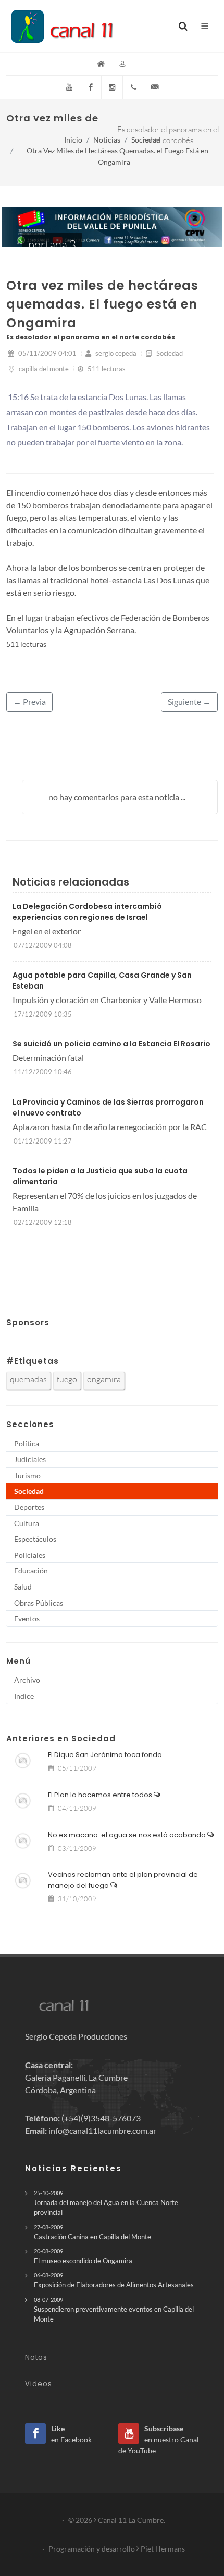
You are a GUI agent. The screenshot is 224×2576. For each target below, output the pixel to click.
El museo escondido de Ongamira (83, 2256)
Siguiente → (189, 702)
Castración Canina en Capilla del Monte (92, 2232)
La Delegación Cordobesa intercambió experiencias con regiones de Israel (87, 912)
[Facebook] (91, 87)
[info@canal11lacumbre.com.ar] (155, 87)
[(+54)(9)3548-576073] (133, 87)
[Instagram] (112, 87)
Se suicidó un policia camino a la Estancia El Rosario (111, 1044)
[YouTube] (69, 87)
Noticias (107, 140)
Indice (24, 1696)
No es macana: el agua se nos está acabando (128, 1835)
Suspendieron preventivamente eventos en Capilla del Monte (114, 2310)
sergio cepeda (115, 353)
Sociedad (146, 140)
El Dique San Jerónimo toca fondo (105, 1755)
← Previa (29, 702)
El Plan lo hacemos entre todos (101, 1795)
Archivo (27, 1680)
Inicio (73, 140)
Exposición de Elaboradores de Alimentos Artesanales (114, 2280)
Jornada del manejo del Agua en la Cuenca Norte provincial (106, 2203)
